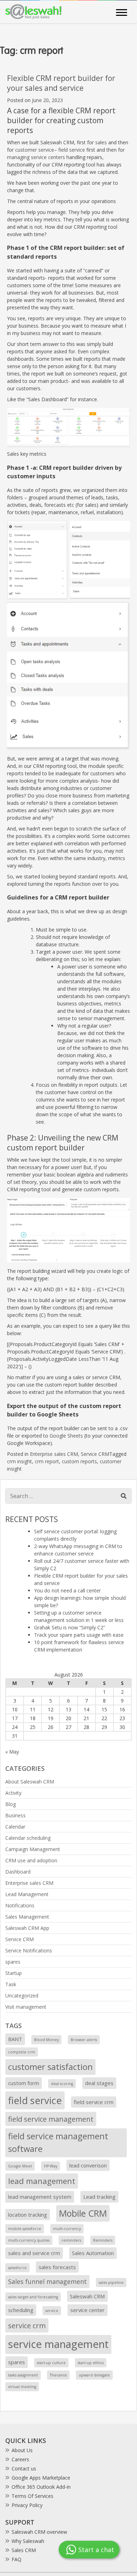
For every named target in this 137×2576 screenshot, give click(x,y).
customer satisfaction (50, 2067)
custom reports (79, 1461)
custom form (24, 2083)
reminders (71, 2240)
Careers (20, 2459)
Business (15, 1815)
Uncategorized (22, 1996)
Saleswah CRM (87, 2296)
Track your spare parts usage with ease (79, 1635)
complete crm (22, 2052)
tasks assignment (23, 2375)
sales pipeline (111, 2283)
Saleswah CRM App (27, 1928)
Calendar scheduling (28, 1838)
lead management (42, 2181)
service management (58, 2344)
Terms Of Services (32, 2496)
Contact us (24, 2468)
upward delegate (94, 2375)
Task (11, 1984)
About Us (22, 2450)
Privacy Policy (27, 2505)
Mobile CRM (83, 2213)
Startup (14, 1973)
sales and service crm (34, 2253)
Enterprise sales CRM (54, 1454)
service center (87, 2310)
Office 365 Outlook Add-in (41, 2487)
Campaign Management (33, 1849)
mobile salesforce (25, 2229)
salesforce (17, 2268)
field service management (51, 2119)
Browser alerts (84, 2040)
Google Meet (20, 2166)
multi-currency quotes (29, 2240)
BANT (15, 2039)
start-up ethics (91, 2363)
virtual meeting (22, 2387)
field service (72, 150)
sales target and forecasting (33, 2297)
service (52, 2311)
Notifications (20, 1905)
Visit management (26, 2007)
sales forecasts (57, 2267)
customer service (35, 150)
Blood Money (46, 2040)
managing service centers (36, 157)
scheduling (21, 2310)
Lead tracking (99, 2197)
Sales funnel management (47, 2281)
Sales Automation (93, 2253)
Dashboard (18, 1872)
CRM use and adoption (31, 1860)
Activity (13, 1793)
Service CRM (95, 1454)
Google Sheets (66, 1436)
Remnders (103, 2240)
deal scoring (62, 2084)
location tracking (28, 2215)
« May (12, 1752)
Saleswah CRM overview (39, 2532)
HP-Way (51, 2166)
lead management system (40, 2197)
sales (101, 142)
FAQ (17, 2559)
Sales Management (27, 1917)
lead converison (88, 2165)
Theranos (58, 2375)
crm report (47, 1461)
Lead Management (27, 1894)
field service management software (58, 2142)
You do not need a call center (67, 1590)
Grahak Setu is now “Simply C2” (70, 1627)
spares (13, 1962)
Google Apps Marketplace (41, 2478)
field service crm (94, 2102)
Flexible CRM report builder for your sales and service (61, 83)
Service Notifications (29, 1950)
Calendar (15, 1827)
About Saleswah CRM (30, 1782)
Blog (11, 1804)
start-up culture (51, 2363)
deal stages (99, 2083)
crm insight (19, 1461)
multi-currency (67, 2229)
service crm (27, 2325)
